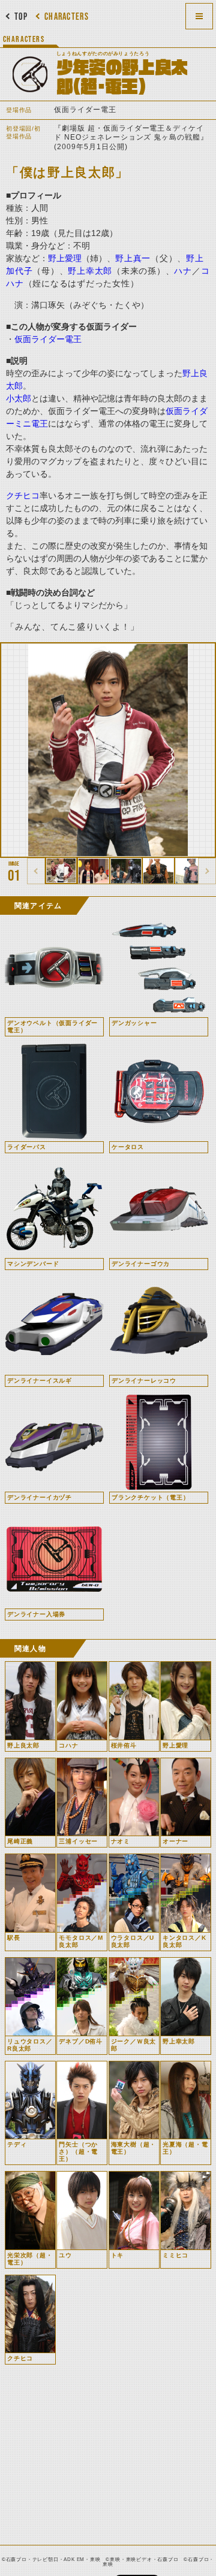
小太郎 (19, 398)
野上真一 (133, 258)
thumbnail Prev (36, 871)
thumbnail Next (207, 871)
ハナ (183, 271)
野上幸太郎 (90, 271)
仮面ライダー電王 (48, 339)
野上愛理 (65, 258)
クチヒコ (23, 495)
